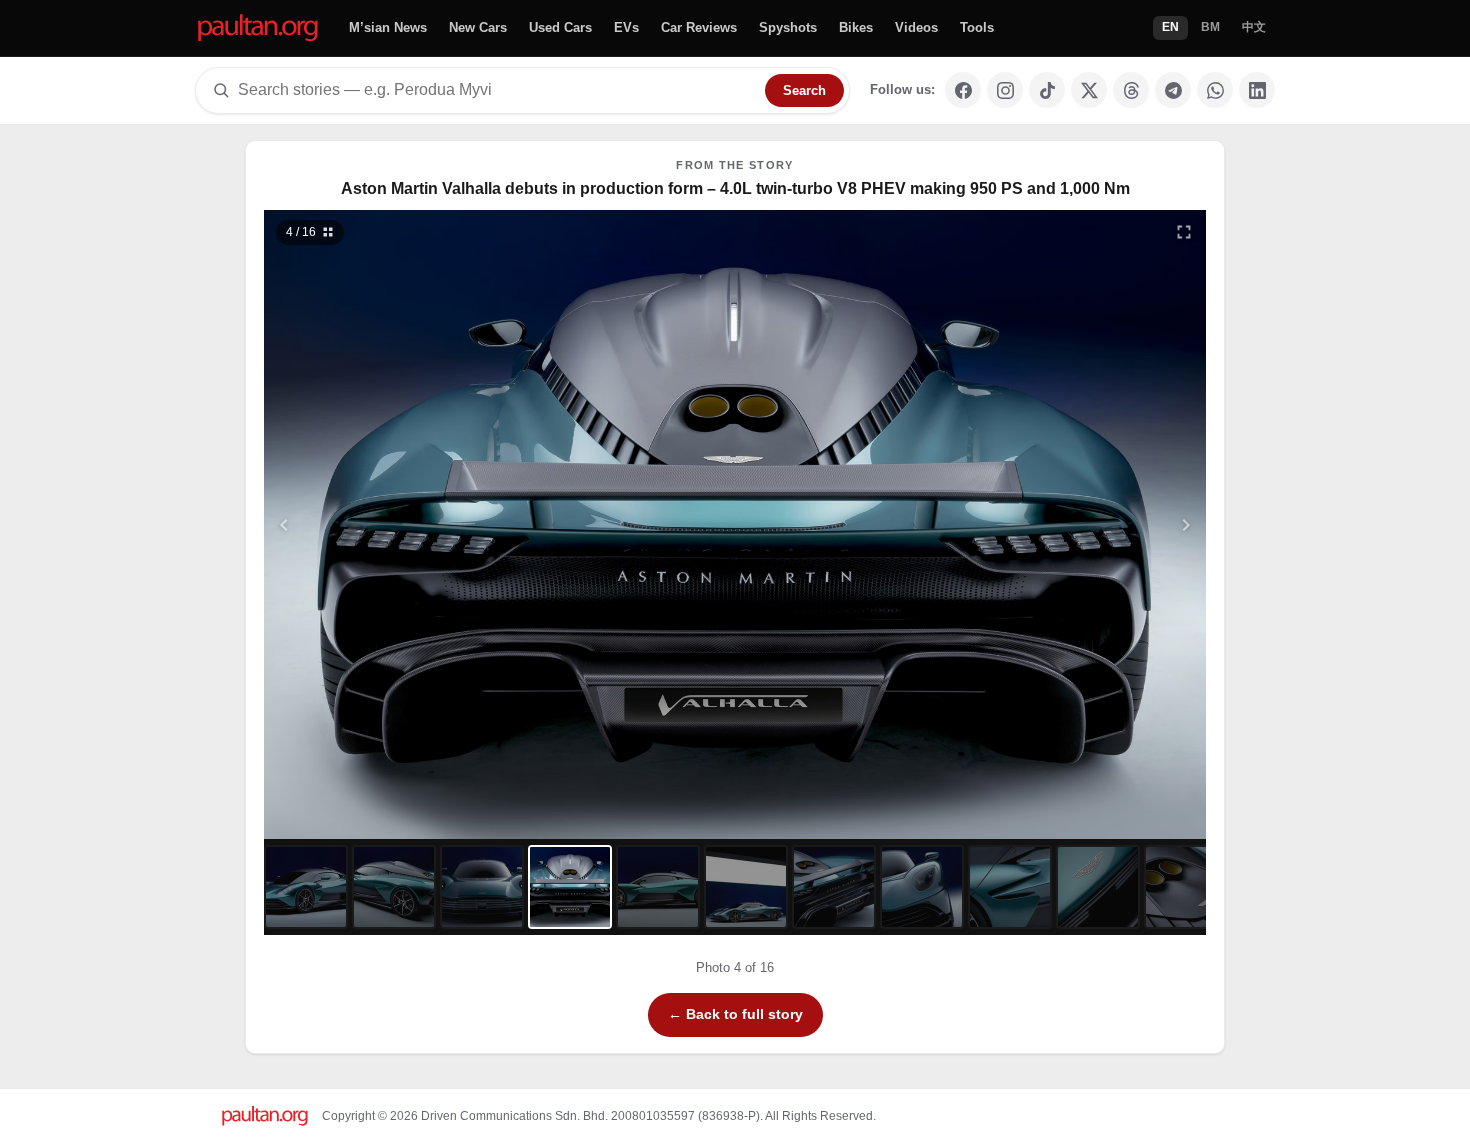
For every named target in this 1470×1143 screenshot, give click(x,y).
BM (1210, 27)
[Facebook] (963, 90)
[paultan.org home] (258, 28)
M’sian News (388, 27)
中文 (1254, 27)
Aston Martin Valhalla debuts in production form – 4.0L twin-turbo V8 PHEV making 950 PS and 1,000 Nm (735, 188)
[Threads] (1131, 90)
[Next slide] (1089, 524)
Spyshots (788, 27)
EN (1170, 27)
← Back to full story (735, 1014)
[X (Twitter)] (1089, 90)
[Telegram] (1173, 90)
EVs (626, 27)
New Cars (478, 27)
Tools (977, 27)
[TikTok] (1047, 90)
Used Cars (560, 27)
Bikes (856, 27)
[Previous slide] (382, 524)
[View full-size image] (1184, 232)
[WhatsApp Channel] (1215, 90)
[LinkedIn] (1257, 90)
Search (804, 90)
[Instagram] (1005, 90)
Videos (916, 27)
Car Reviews (699, 27)
